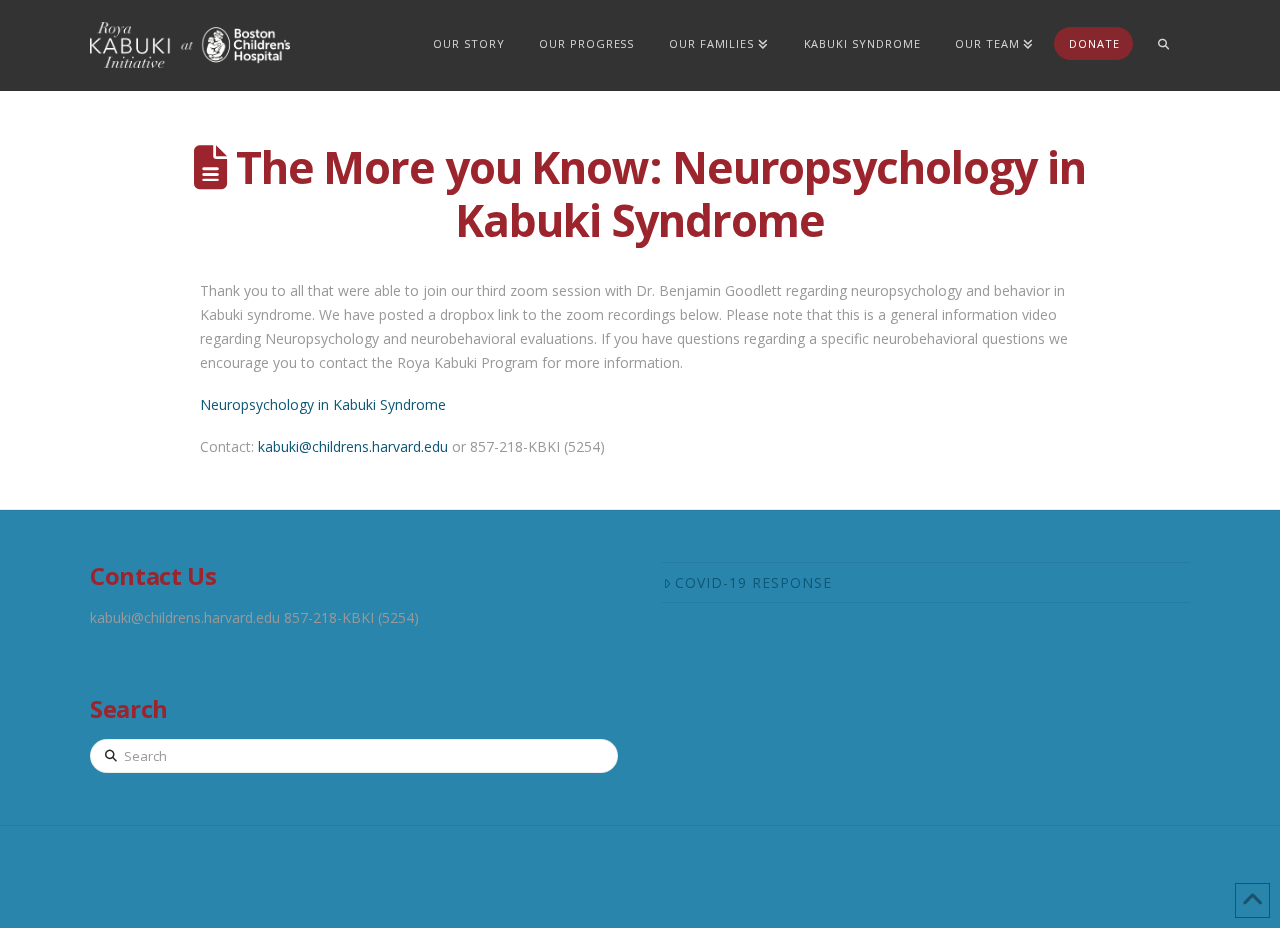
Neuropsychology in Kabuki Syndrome (323, 404)
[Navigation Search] (1163, 45)
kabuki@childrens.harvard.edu (353, 446)
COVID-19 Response (753, 582)
